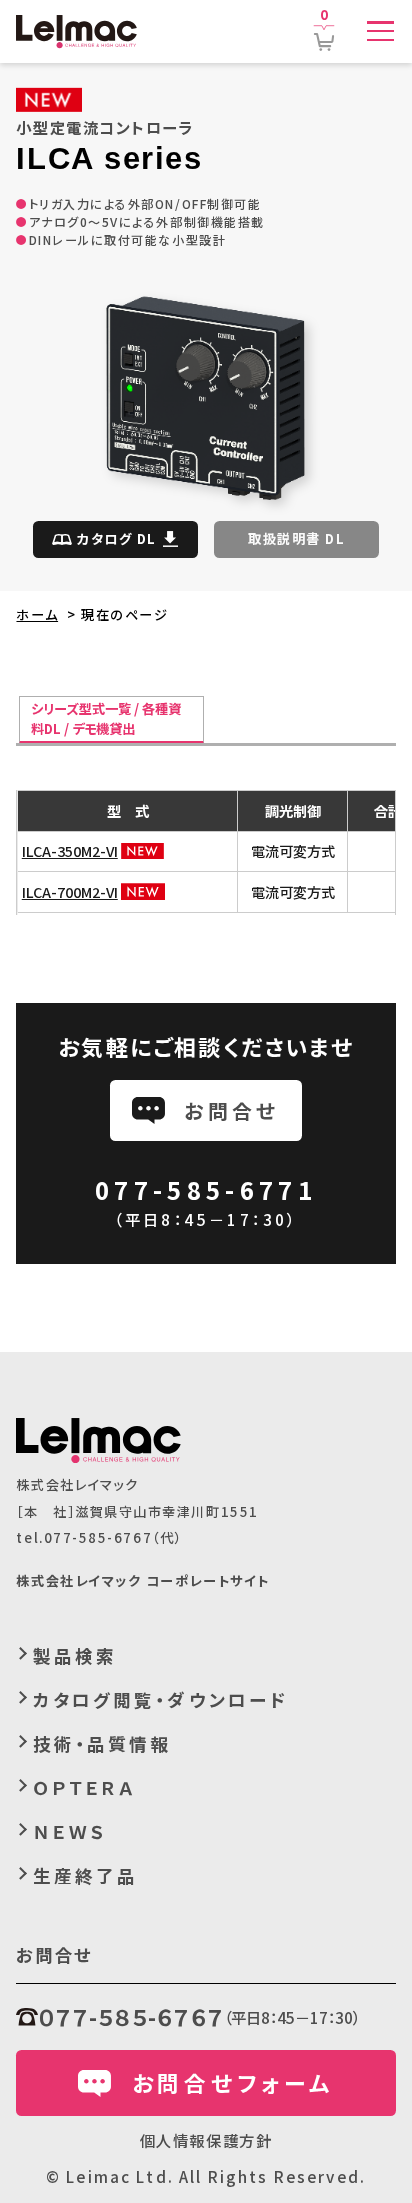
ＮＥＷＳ (70, 1831)
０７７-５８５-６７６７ (131, 2016)
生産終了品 (85, 1875)
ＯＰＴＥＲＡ (84, 1787)
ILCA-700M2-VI (70, 891)
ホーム (37, 614)
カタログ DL (117, 538)
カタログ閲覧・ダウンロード (160, 1699)
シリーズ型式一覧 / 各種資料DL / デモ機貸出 (106, 718)
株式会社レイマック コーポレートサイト (142, 1580)
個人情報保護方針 (206, 2140)
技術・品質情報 (102, 1743)
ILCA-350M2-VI (70, 850)
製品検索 (75, 1655)
